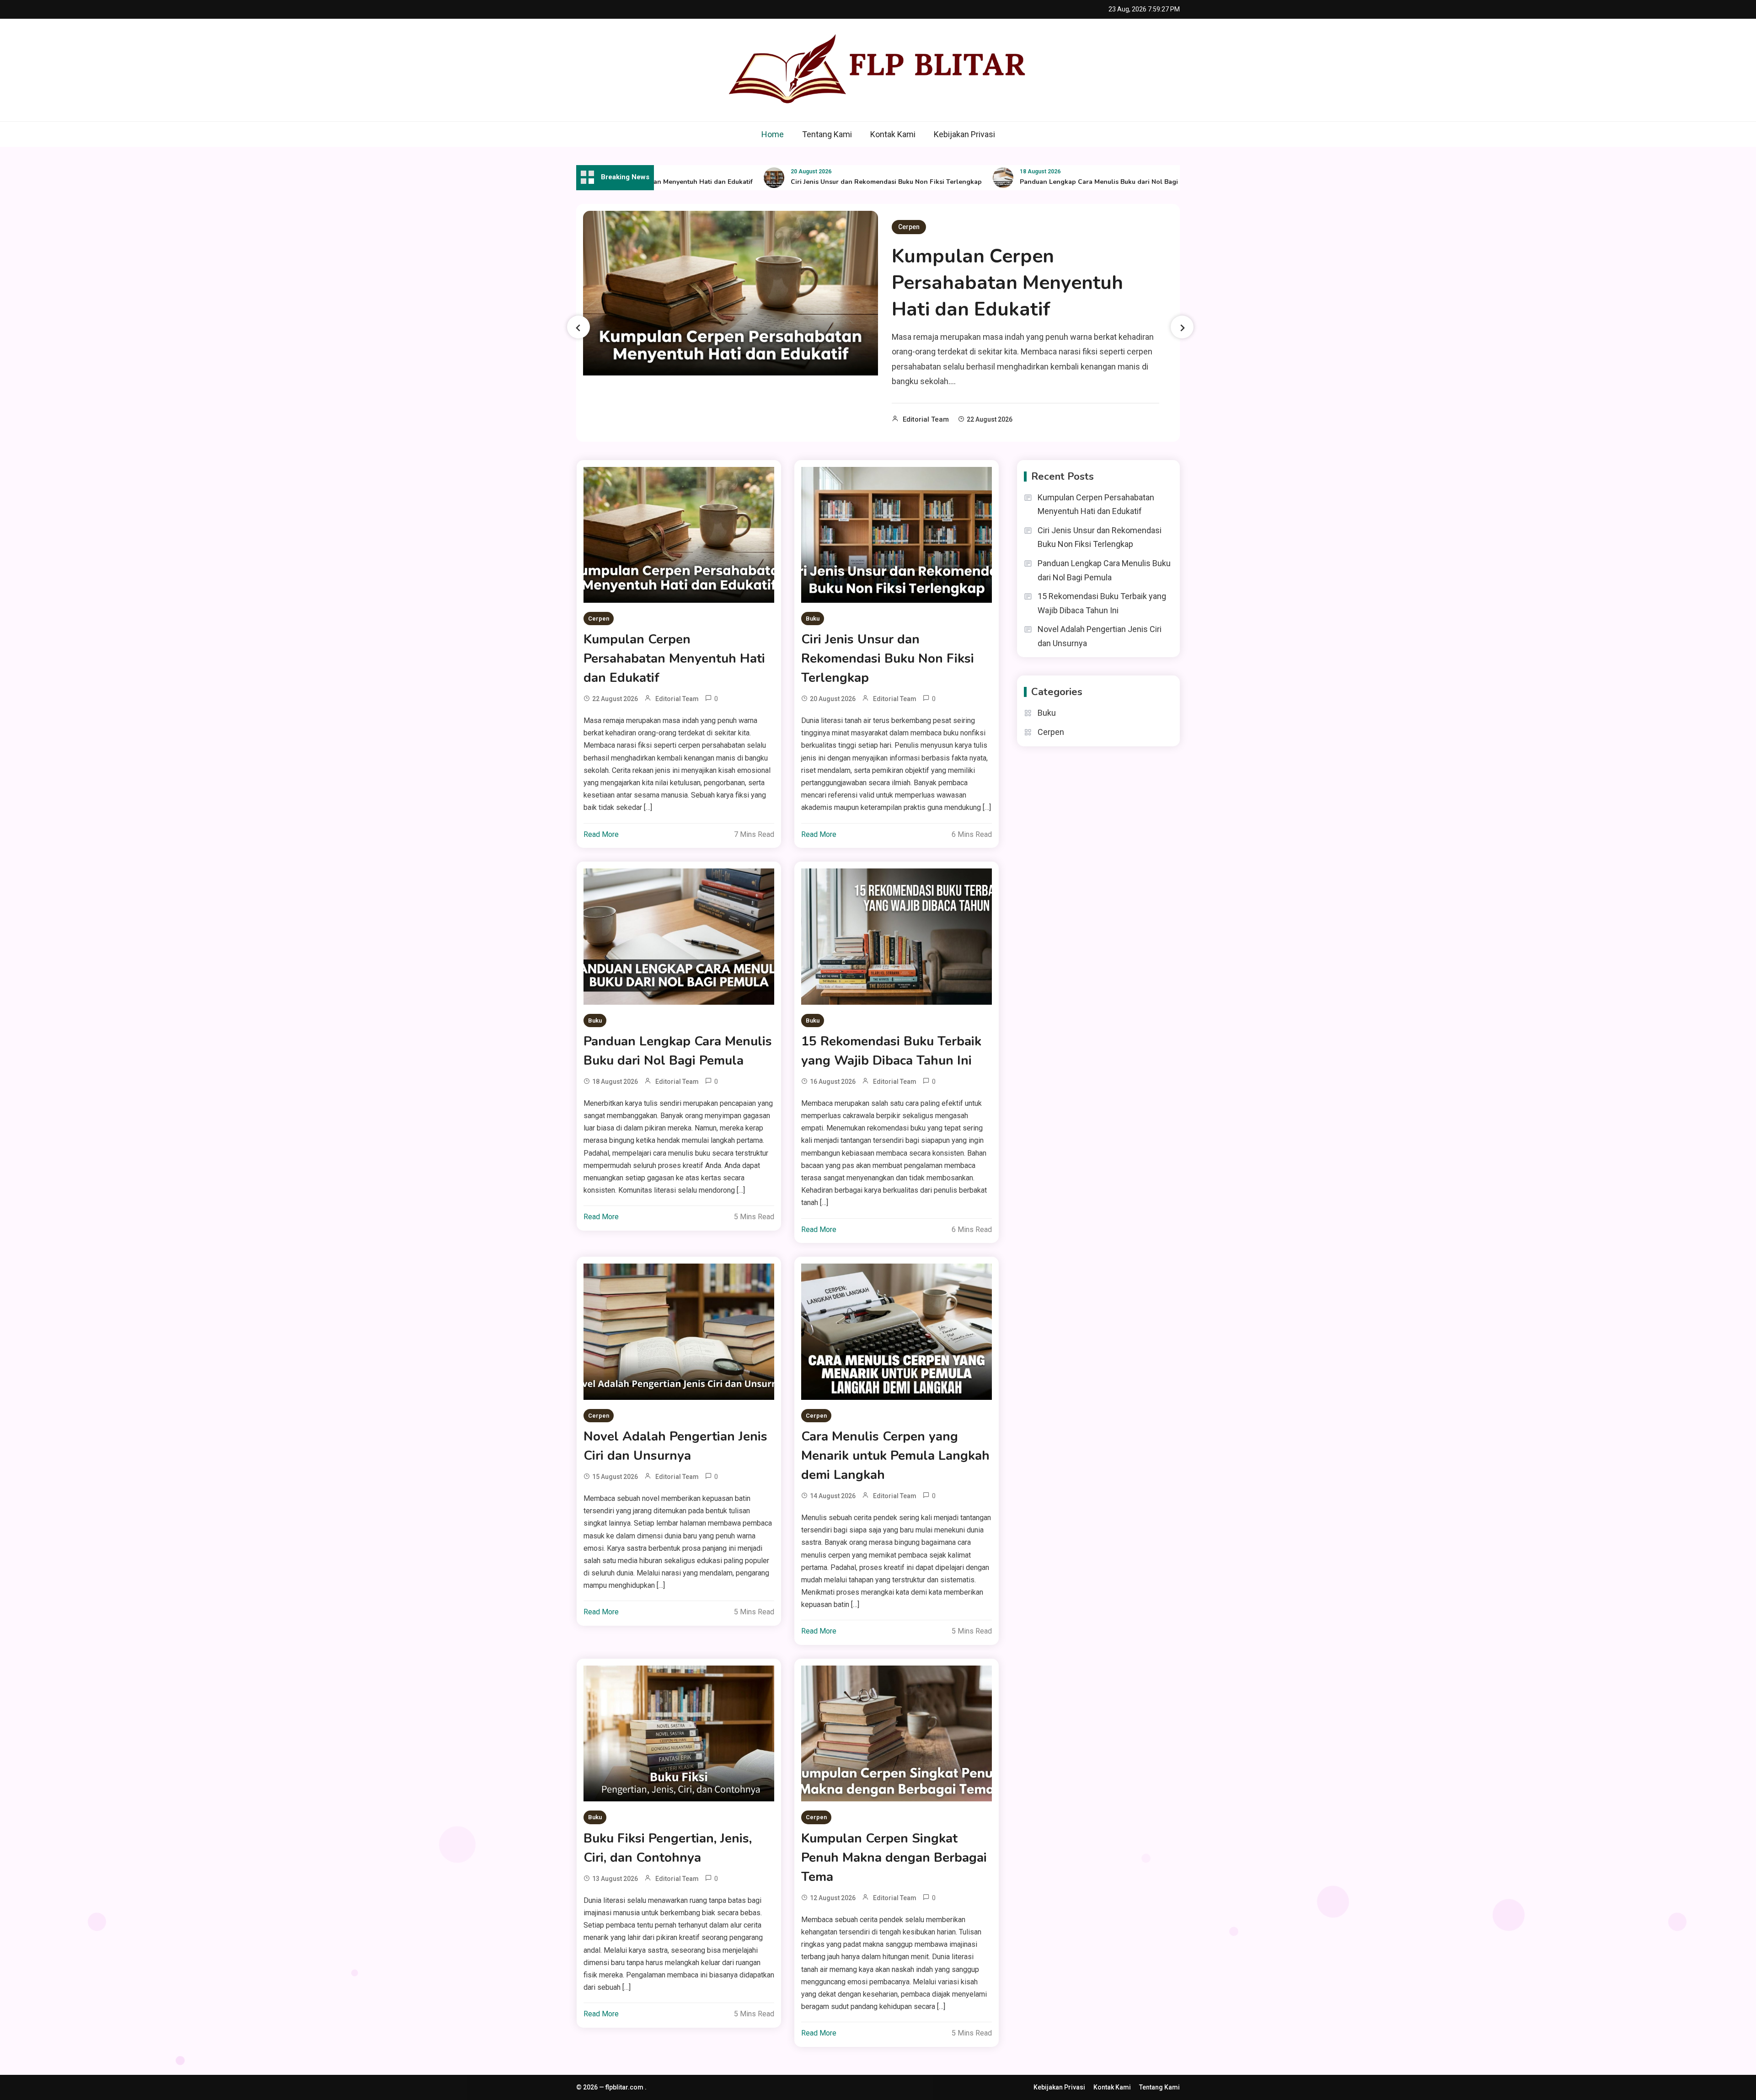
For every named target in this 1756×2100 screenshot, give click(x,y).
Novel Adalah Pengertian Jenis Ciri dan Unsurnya (675, 1446)
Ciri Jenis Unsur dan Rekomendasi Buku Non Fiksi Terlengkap (827, 182)
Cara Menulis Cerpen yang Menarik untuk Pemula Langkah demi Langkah (895, 1456)
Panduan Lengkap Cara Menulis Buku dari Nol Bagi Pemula (1052, 182)
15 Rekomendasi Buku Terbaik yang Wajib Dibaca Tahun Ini (891, 1051)
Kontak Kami (893, 134)
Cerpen (909, 227)
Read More (601, 834)
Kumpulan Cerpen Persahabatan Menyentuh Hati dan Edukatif (1007, 283)
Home (773, 134)
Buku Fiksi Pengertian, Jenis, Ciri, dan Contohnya (668, 1848)
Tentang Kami (827, 134)
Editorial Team (926, 419)
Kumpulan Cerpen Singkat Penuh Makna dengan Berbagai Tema (894, 1858)
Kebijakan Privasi (964, 134)
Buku (813, 619)
